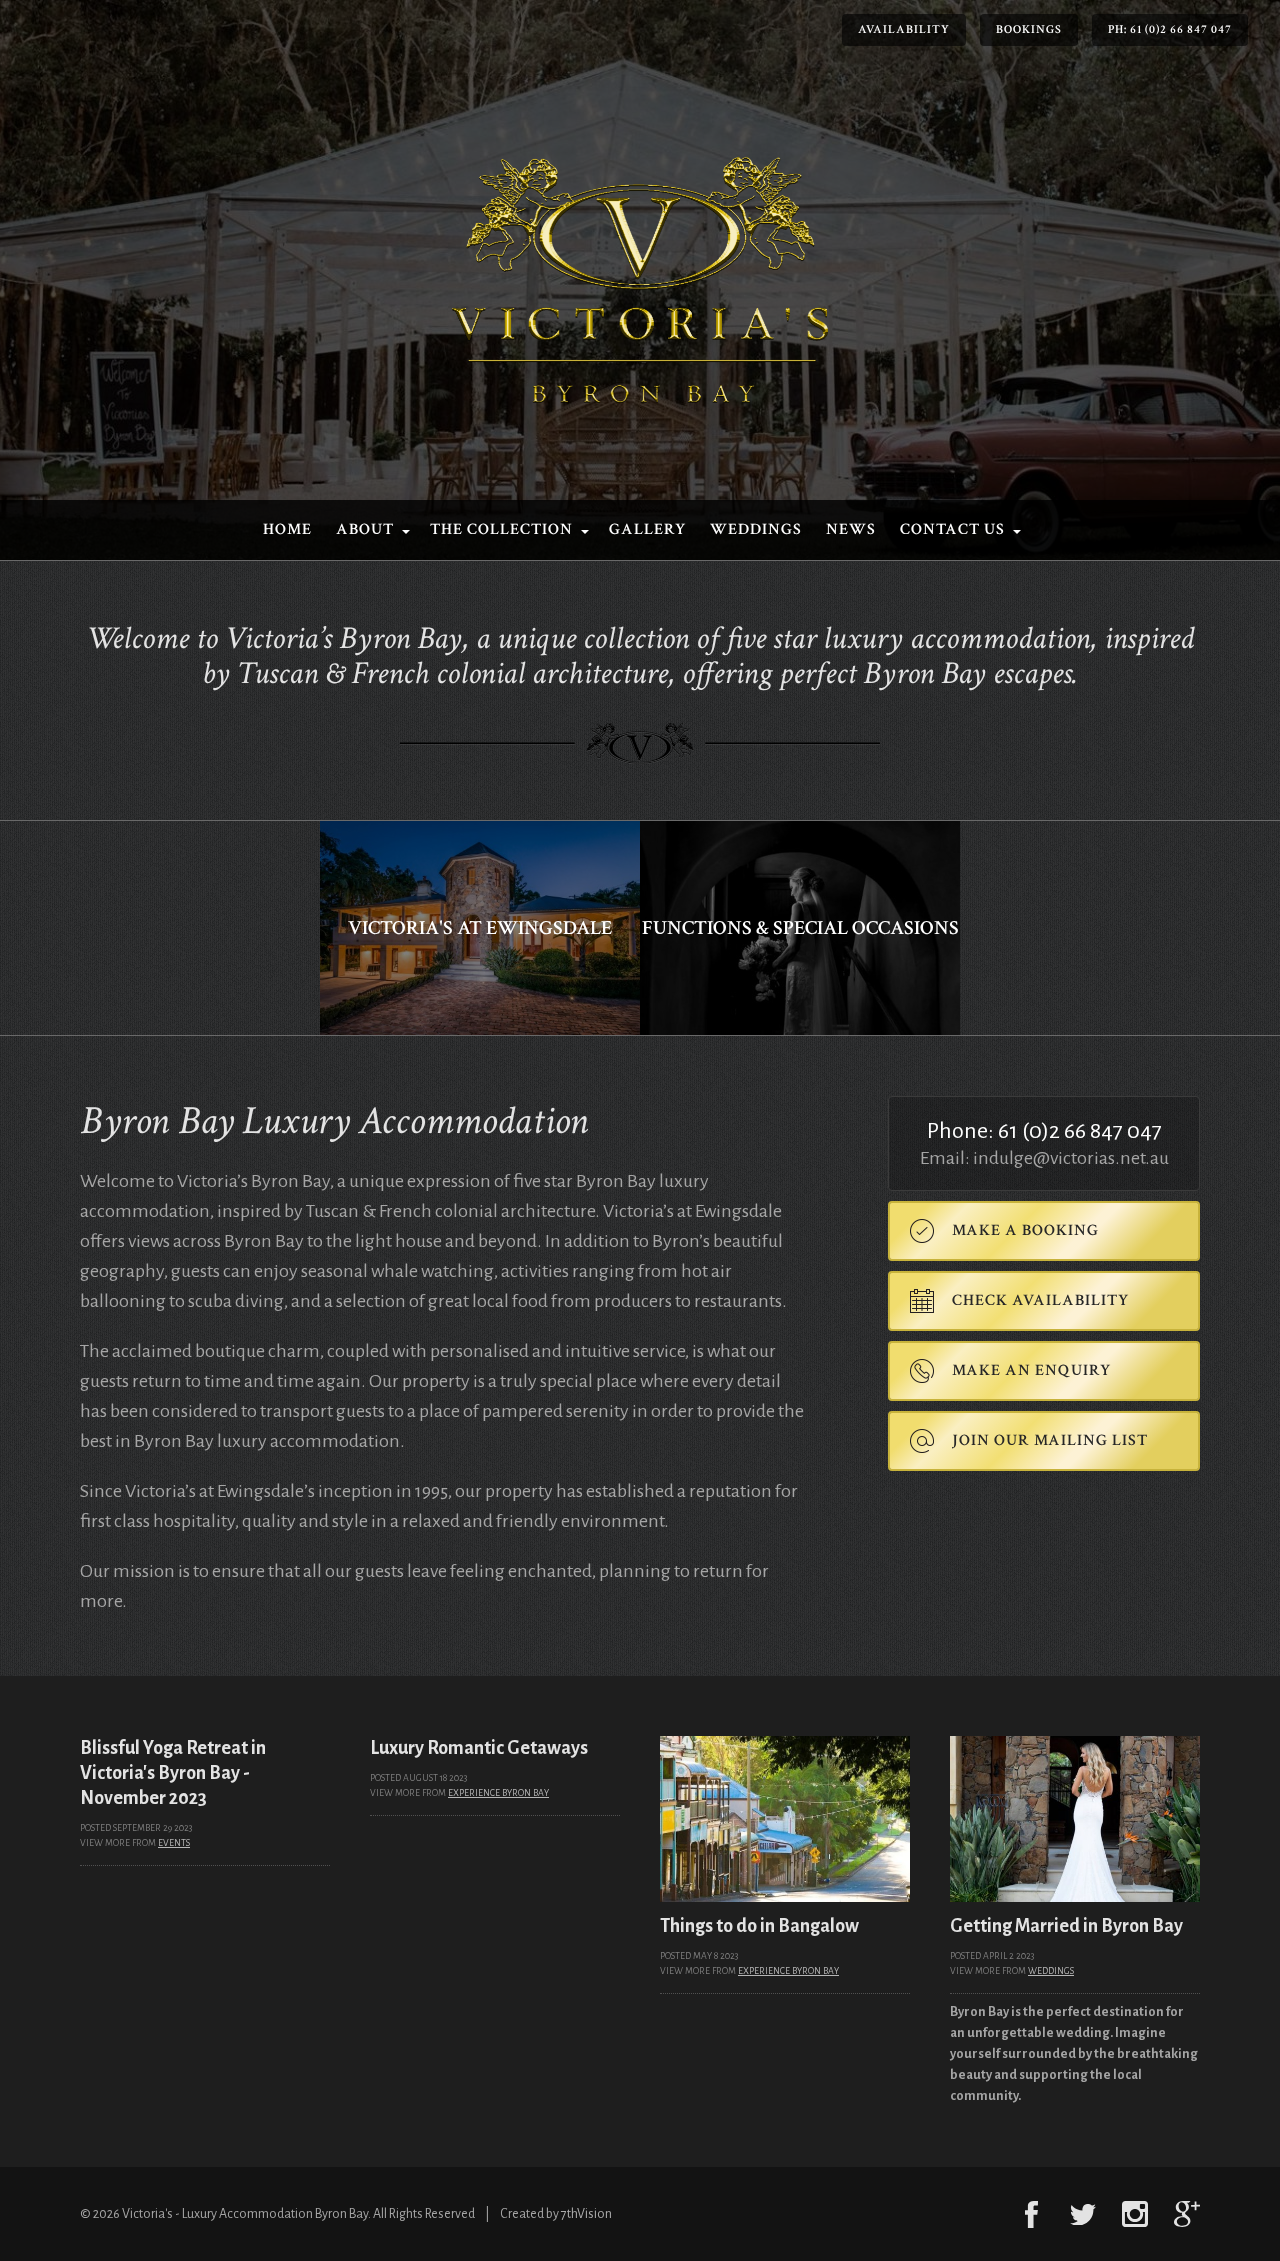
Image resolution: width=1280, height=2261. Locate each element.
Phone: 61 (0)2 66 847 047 (1044, 1131)
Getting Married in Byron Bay (1066, 1926)
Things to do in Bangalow (759, 1926)
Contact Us (952, 529)
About (365, 529)
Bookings (1029, 29)
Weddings (756, 529)
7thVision (586, 2214)
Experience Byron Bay (498, 1793)
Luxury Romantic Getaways (479, 1748)
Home (287, 529)
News (851, 529)
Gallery (647, 529)
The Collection (501, 529)
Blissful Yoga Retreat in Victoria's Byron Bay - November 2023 (173, 1773)
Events (174, 1843)
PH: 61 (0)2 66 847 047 (1170, 29)
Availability (904, 29)
